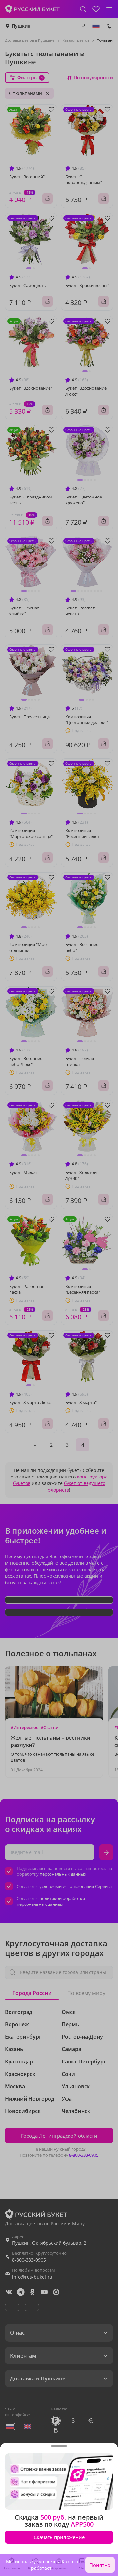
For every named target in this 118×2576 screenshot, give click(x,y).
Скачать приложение (59, 2537)
